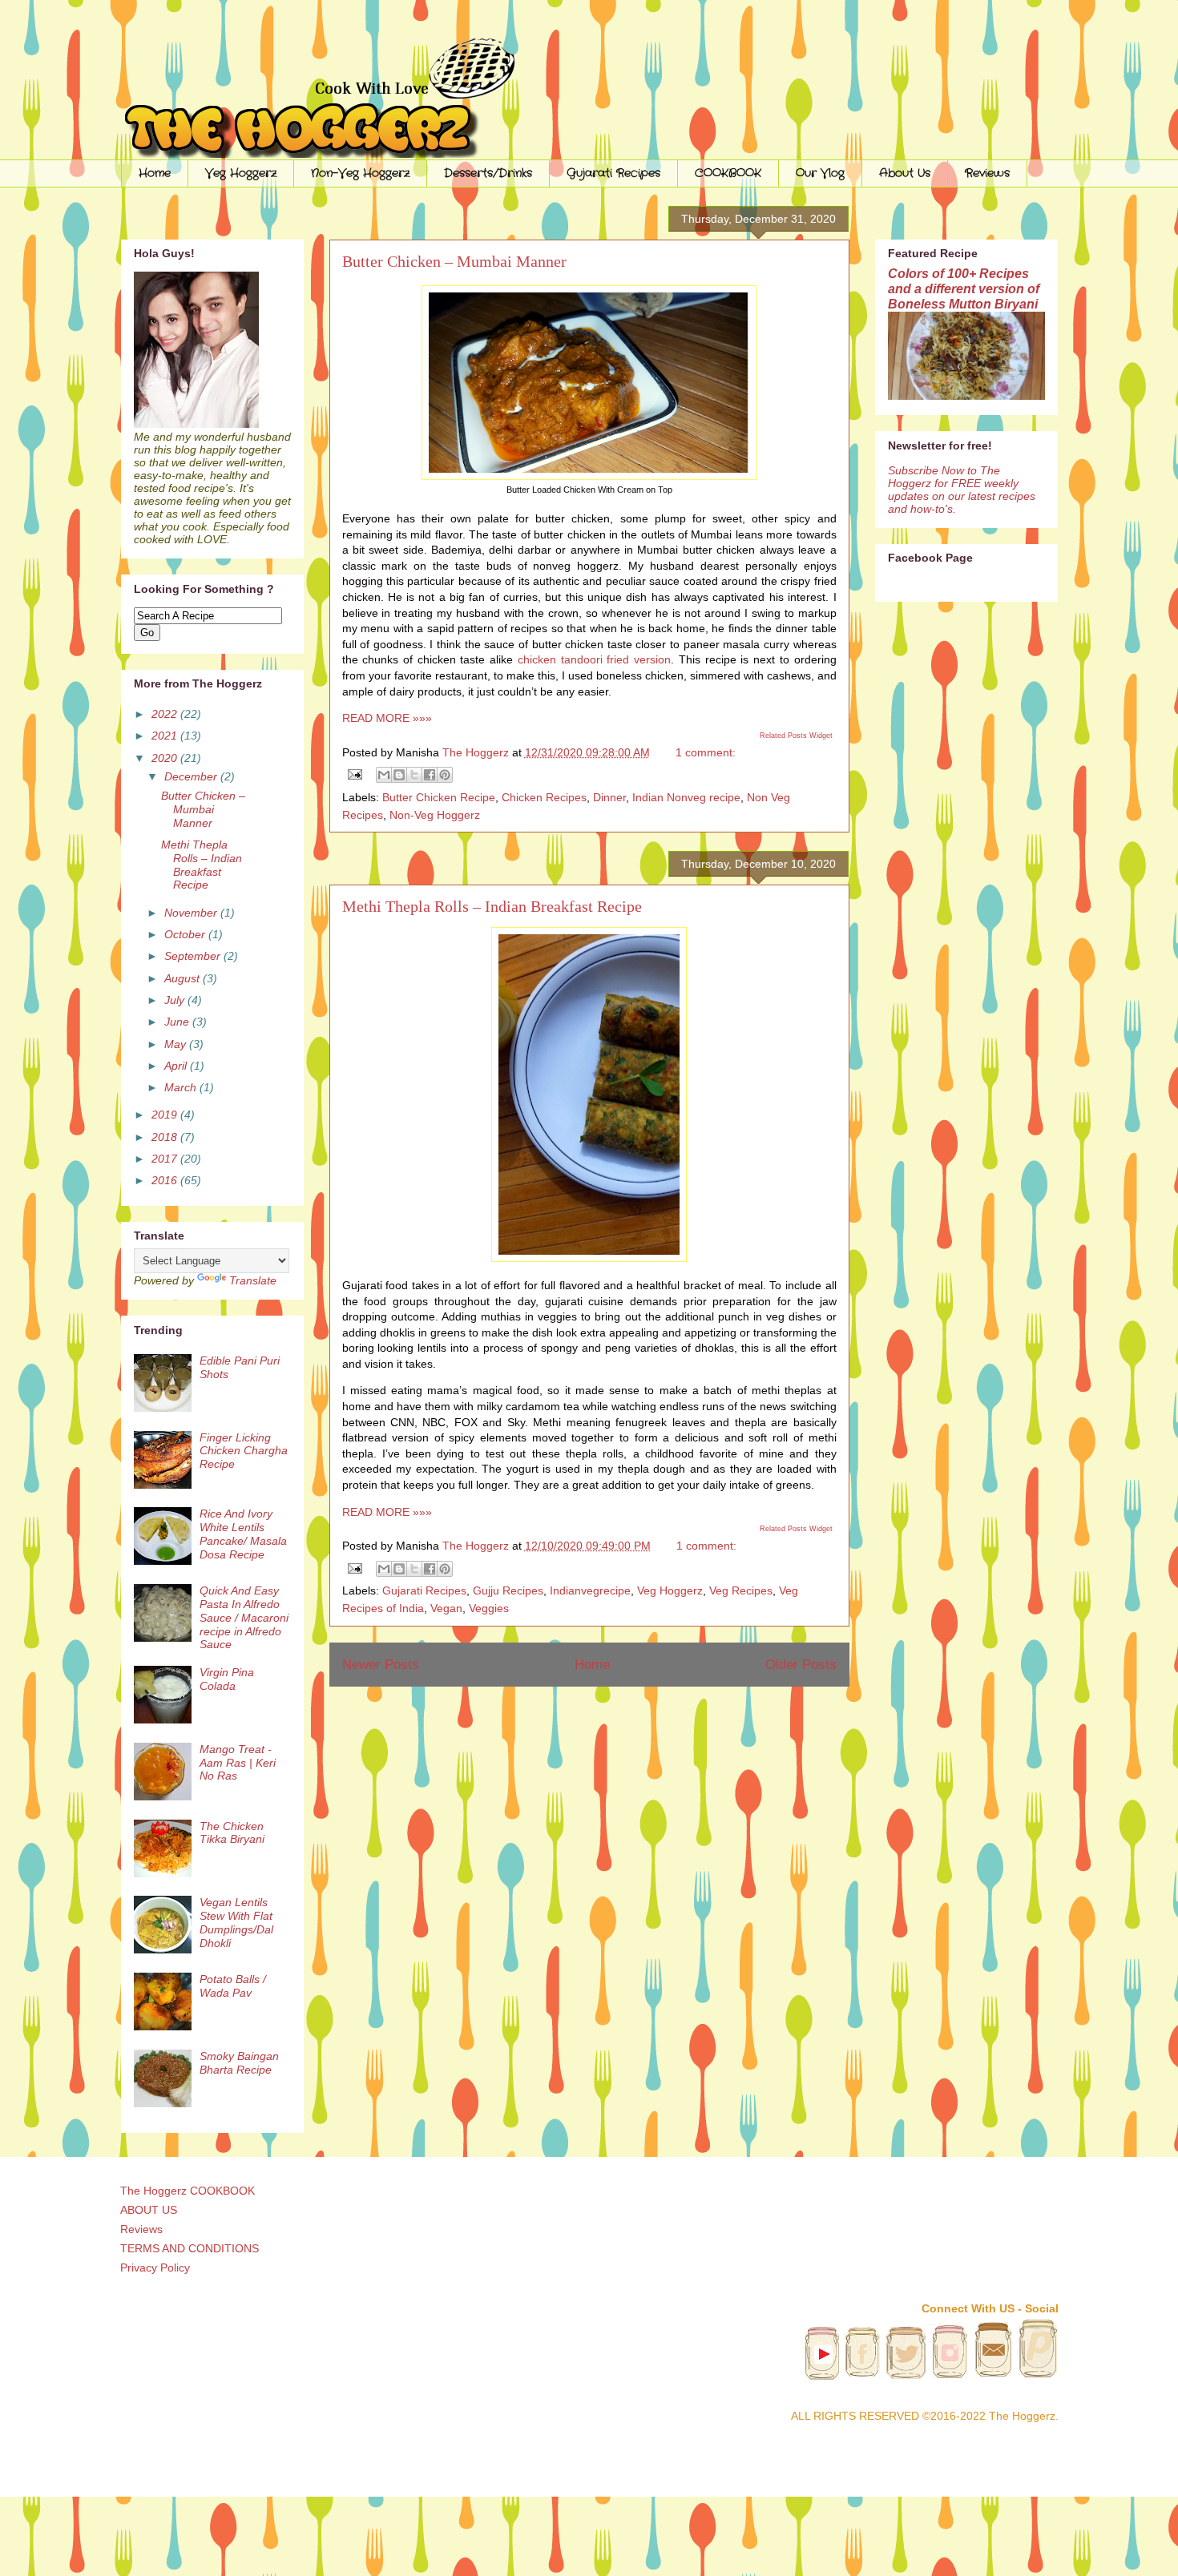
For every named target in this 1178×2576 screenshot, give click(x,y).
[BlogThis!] (399, 775)
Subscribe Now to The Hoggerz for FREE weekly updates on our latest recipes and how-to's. (962, 490)
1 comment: (706, 752)
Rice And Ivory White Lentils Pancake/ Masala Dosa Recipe (243, 1534)
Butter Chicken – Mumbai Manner (454, 261)
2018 (166, 1137)
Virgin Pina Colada (227, 1679)
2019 (166, 1115)
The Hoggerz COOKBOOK (188, 2191)
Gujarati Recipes (613, 173)
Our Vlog (820, 173)
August (184, 978)
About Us (905, 173)
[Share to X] (414, 775)
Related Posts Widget (796, 736)
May (177, 1044)
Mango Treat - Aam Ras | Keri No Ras (238, 1763)
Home (155, 173)
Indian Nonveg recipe (686, 797)
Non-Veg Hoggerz (360, 173)
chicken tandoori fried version (594, 659)
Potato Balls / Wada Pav (233, 1986)
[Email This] (384, 775)
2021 (166, 736)
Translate (253, 1280)
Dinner (609, 797)
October (186, 934)
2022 (166, 714)
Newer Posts (381, 1665)
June (178, 1022)
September (194, 956)
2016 (166, 1180)
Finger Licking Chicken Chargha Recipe (244, 1451)
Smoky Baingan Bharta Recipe (239, 2063)
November (192, 913)
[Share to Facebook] (430, 775)
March (182, 1087)
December (192, 776)
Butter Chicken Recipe (439, 797)
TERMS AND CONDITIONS (190, 2248)
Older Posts (801, 1665)
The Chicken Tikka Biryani (232, 1833)
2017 (166, 1159)
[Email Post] (354, 774)
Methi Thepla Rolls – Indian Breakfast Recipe (492, 906)
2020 (166, 758)
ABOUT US (149, 2210)
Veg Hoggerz (241, 173)
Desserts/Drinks (488, 173)
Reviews (987, 173)
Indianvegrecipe (590, 1590)
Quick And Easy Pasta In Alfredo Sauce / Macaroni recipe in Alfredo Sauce (244, 1617)
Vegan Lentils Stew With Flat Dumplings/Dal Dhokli (236, 1922)
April (177, 1066)
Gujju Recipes (508, 1590)
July (176, 1000)
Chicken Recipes (544, 797)
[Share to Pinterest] (445, 775)
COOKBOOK (728, 173)
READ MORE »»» (387, 718)
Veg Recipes (741, 1590)
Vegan (446, 1608)
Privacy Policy (155, 2268)
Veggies (489, 1608)
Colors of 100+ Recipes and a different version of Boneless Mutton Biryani (964, 288)
